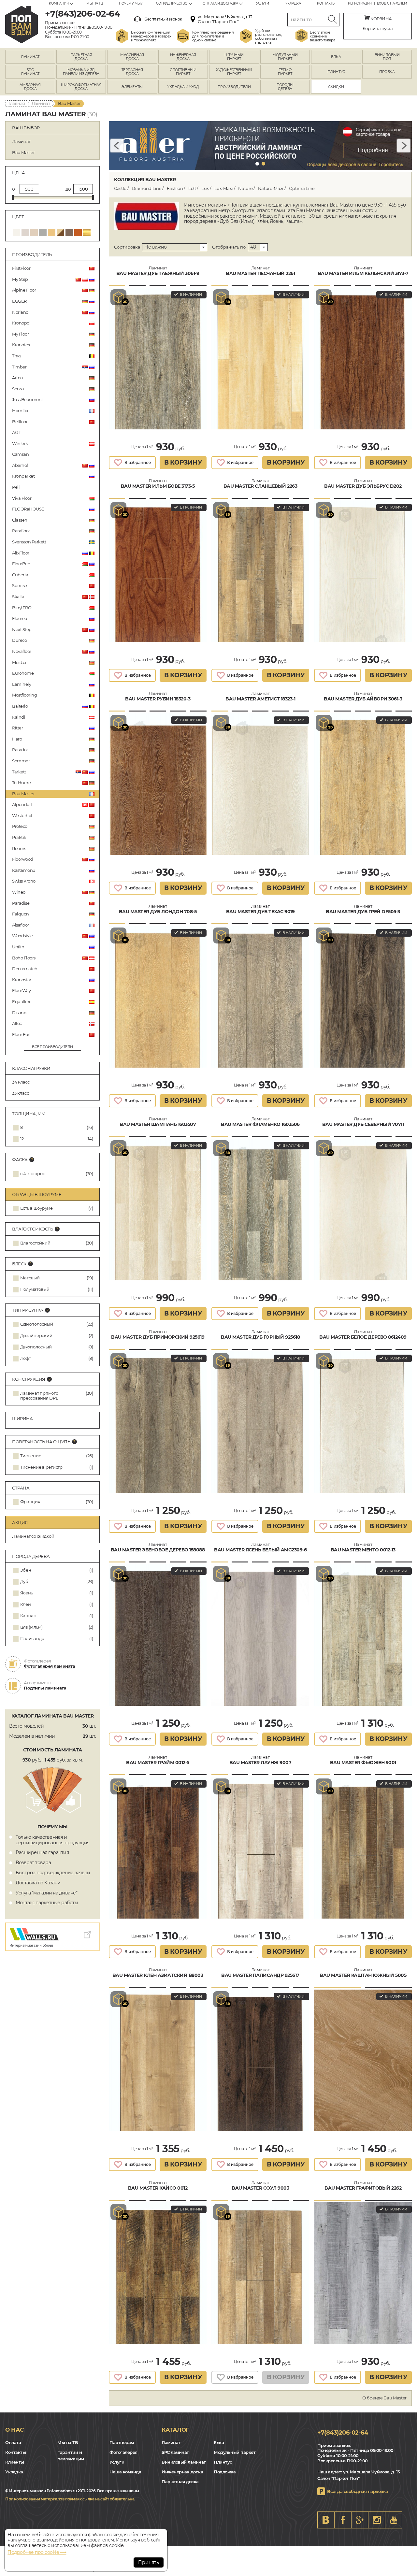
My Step (20, 279)
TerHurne (21, 783)
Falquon (21, 914)
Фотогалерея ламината (49, 1666)
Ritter (17, 728)
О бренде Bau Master (384, 2398)
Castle (120, 188)
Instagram (377, 2520)
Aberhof (20, 465)
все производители (52, 1047)
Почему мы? (131, 3)
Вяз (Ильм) (31, 1627)
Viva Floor (22, 498)
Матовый (30, 1278)
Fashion (175, 188)
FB (343, 2520)
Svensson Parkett (29, 542)
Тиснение (31, 1456)
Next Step (22, 629)
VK (326, 2520)
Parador (20, 750)
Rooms (19, 848)
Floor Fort (21, 1034)
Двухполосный (36, 1347)
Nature (245, 188)
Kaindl (19, 717)
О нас (14, 2430)
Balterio (20, 706)
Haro (17, 739)
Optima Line (302, 188)
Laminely (22, 684)
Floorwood (23, 859)
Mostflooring (24, 695)
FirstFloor (21, 268)
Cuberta (20, 575)
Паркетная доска (180, 2482)
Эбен (26, 1570)
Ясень (27, 1593)
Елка (219, 2442)
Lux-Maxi (224, 188)
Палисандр (32, 1639)
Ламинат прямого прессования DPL (39, 1396)
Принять (149, 2562)
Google (360, 2520)
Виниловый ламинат (184, 2462)
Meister (19, 662)
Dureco (19, 640)
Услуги (263, 3)
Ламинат (41, 103)
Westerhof (22, 815)
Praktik (19, 837)
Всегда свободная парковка (358, 2491)
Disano (19, 1013)
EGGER (19, 301)
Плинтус (223, 2462)
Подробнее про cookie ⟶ (37, 2552)
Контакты (326, 3)
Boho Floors (24, 958)
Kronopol (21, 323)
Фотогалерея (123, 2452)
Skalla (18, 597)
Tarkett (19, 772)
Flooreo (20, 618)
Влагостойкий (35, 1243)
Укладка (293, 3)
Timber (19, 367)
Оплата (13, 2442)
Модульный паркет (235, 2452)
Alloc (17, 1023)
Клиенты (15, 2462)
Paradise (21, 903)
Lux (205, 188)
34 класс (21, 1082)
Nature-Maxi (271, 188)
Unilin (18, 947)
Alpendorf (22, 804)
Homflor (20, 410)
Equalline (22, 1001)
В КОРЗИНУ (183, 462)
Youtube (394, 2520)
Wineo (19, 892)
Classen (20, 520)
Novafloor (22, 651)
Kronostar (22, 980)
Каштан (28, 1616)
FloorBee (21, 564)
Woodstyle (22, 936)
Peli (16, 487)
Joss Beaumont (28, 399)
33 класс (20, 1093)
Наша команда (125, 2472)
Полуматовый (35, 1289)
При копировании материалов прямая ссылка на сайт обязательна (70, 2499)
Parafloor (21, 531)
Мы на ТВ (94, 3)
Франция (30, 1502)
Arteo (17, 378)
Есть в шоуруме (36, 1208)
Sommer (21, 761)
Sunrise (20, 585)
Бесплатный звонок (163, 19)
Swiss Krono (24, 881)
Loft (192, 188)
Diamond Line (146, 188)
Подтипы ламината (45, 1688)
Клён (26, 1604)
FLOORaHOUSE (28, 509)
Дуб (24, 1582)
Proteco (20, 826)
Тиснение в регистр (41, 1467)
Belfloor (20, 422)
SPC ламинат (175, 2452)
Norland (20, 312)
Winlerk (20, 443)
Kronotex (21, 345)
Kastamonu (24, 870)
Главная (17, 103)
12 (22, 1139)
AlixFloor (21, 553)
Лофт (26, 1358)
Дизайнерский (36, 1336)
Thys (16, 356)
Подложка (225, 2472)
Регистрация (360, 4)
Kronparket (23, 476)
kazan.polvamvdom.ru (22, 25)
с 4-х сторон (33, 1174)
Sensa (18, 389)
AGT (16, 432)
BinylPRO (22, 608)
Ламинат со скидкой (33, 1536)
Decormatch (25, 969)
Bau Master (23, 794)
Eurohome (23, 673)
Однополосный (37, 1324)
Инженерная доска (182, 2472)
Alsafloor (21, 925)
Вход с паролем (392, 4)
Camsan (20, 454)
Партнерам (122, 2442)
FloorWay (21, 990)
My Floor (20, 334)
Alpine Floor (24, 290)
